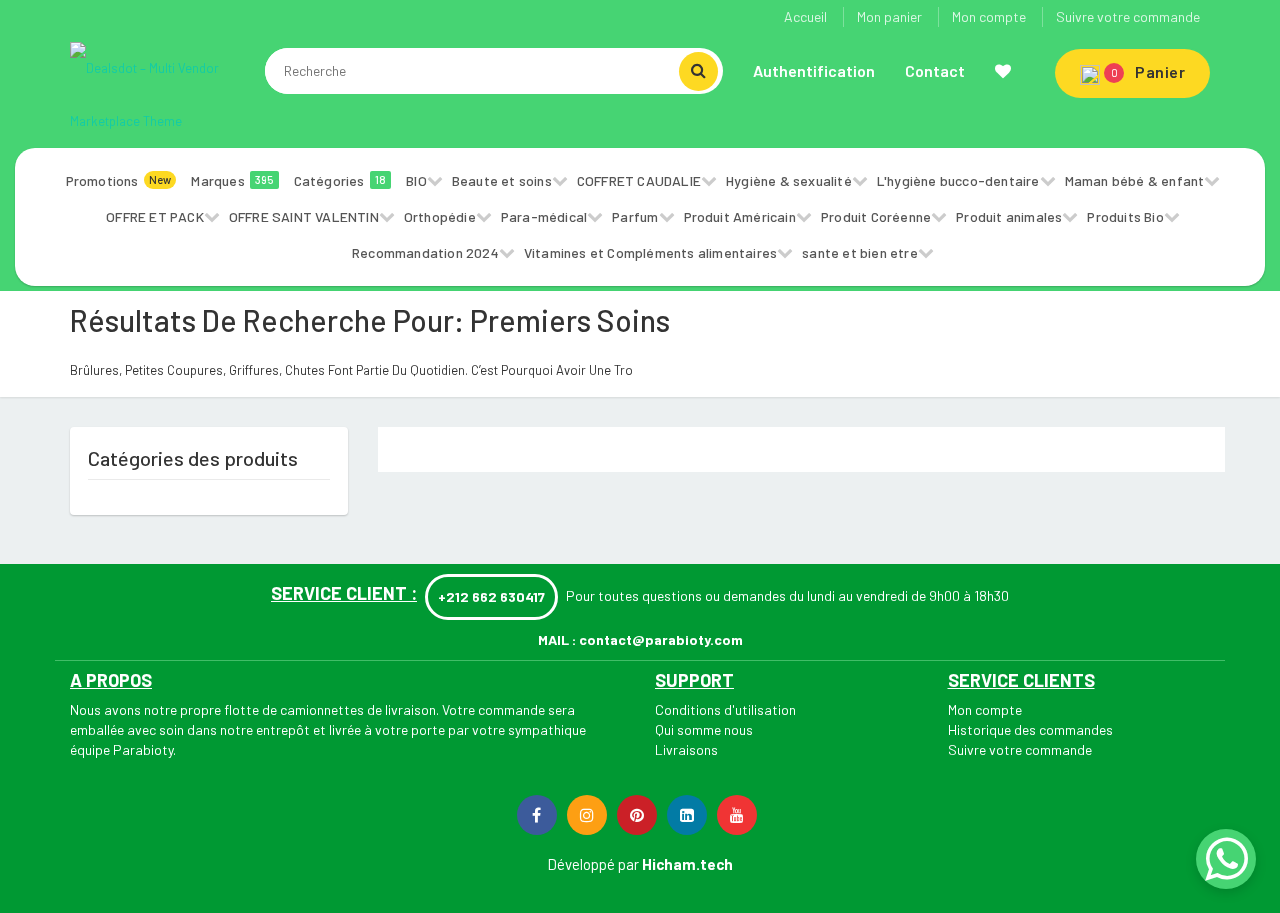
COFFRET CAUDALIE (639, 180)
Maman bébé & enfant (1135, 180)
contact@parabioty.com (661, 639)
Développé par (593, 864)
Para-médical (544, 216)
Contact (935, 70)
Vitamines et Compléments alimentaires (650, 252)
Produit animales (1009, 216)
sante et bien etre (860, 252)
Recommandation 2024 (425, 252)
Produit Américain (740, 216)
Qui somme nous (704, 729)
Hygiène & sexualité (789, 180)
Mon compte (989, 16)
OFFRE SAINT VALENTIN (304, 216)
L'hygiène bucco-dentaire (958, 180)
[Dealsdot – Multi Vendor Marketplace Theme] (160, 93)
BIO (416, 180)
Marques (232, 180)
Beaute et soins (502, 180)
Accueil (805, 16)
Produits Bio (1125, 216)
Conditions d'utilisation (725, 709)
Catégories (340, 180)
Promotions (119, 180)
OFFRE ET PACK (155, 216)
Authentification (814, 70)
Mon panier (889, 16)
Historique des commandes (1030, 729)
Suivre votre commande (1128, 16)
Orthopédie (440, 216)
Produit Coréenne (876, 216)
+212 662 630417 (491, 596)
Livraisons (686, 749)
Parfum (635, 216)
